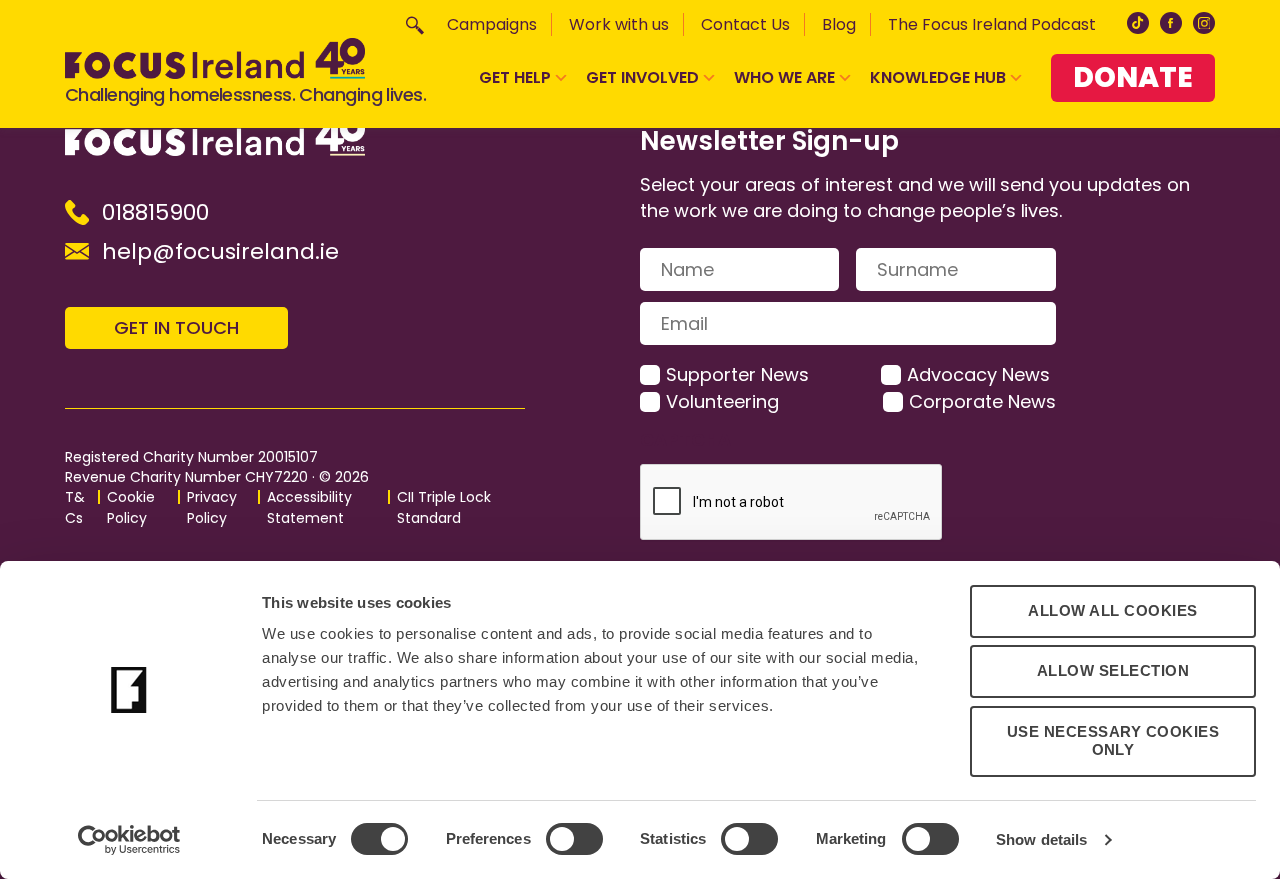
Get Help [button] (515, 77)
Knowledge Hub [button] (938, 77)
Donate (1133, 77)
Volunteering (722, 401)
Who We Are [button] (784, 77)
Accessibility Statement (309, 507)
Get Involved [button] (642, 77)
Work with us (619, 24)
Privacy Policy (212, 507)
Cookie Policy (131, 507)
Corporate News (982, 401)
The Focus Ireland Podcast (992, 24)
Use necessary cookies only (1113, 741)
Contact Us (745, 24)
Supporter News (737, 374)
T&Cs (75, 507)
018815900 (155, 212)
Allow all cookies (1113, 610)
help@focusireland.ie (220, 251)
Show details (1041, 839)
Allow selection (1113, 670)
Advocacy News (978, 374)
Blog (839, 24)
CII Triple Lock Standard (444, 507)
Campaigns (492, 24)
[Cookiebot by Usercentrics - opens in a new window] (129, 840)
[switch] (574, 839)
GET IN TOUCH (176, 327)
